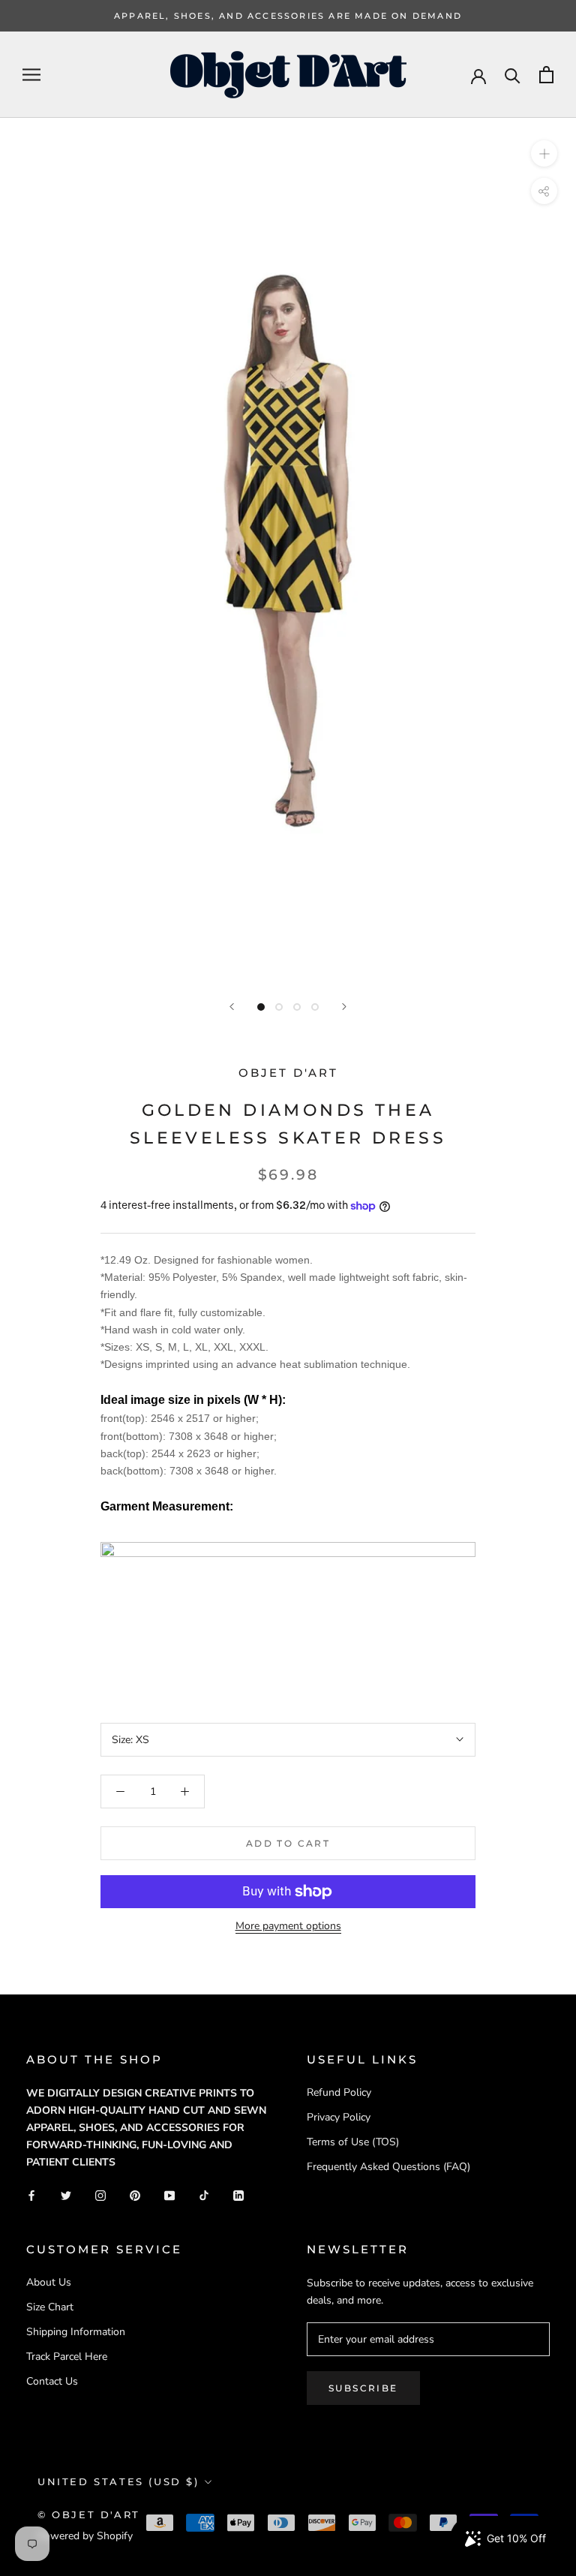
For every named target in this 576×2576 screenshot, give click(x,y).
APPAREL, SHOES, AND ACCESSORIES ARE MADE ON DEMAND (288, 16)
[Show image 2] (279, 1007)
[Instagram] (100, 2194)
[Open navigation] (31, 75)
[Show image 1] (261, 1007)
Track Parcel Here (67, 2357)
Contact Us (52, 2381)
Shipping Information (76, 2332)
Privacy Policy (339, 2117)
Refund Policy (339, 2092)
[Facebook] (31, 2194)
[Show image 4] (315, 1007)
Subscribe (363, 2388)
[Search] (513, 75)
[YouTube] (169, 2194)
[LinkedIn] (238, 2194)
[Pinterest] (135, 2194)
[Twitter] (66, 2194)
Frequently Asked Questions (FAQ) (388, 2167)
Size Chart (50, 2307)
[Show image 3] (297, 1007)
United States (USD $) (118, 2481)
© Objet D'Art (89, 2514)
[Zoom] (544, 153)
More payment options (288, 1926)
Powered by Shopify (85, 2536)
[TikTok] (204, 2194)
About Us (49, 2282)
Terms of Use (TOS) (353, 2142)
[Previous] (232, 1007)
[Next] (344, 1007)
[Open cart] (546, 75)
